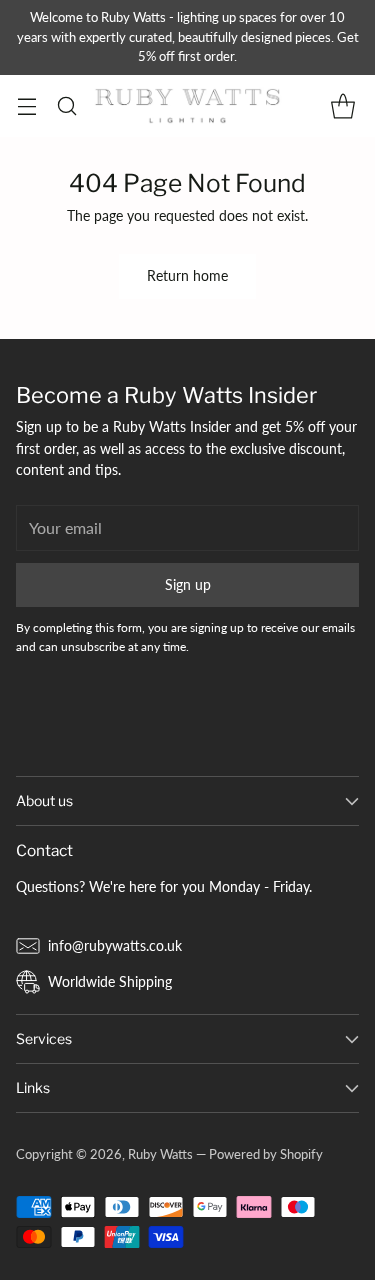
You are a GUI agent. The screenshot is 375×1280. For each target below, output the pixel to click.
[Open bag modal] (342, 105)
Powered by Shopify (266, 1154)
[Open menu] (26, 105)
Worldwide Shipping (110, 981)
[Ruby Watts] (188, 106)
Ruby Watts (160, 1154)
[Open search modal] (66, 105)
